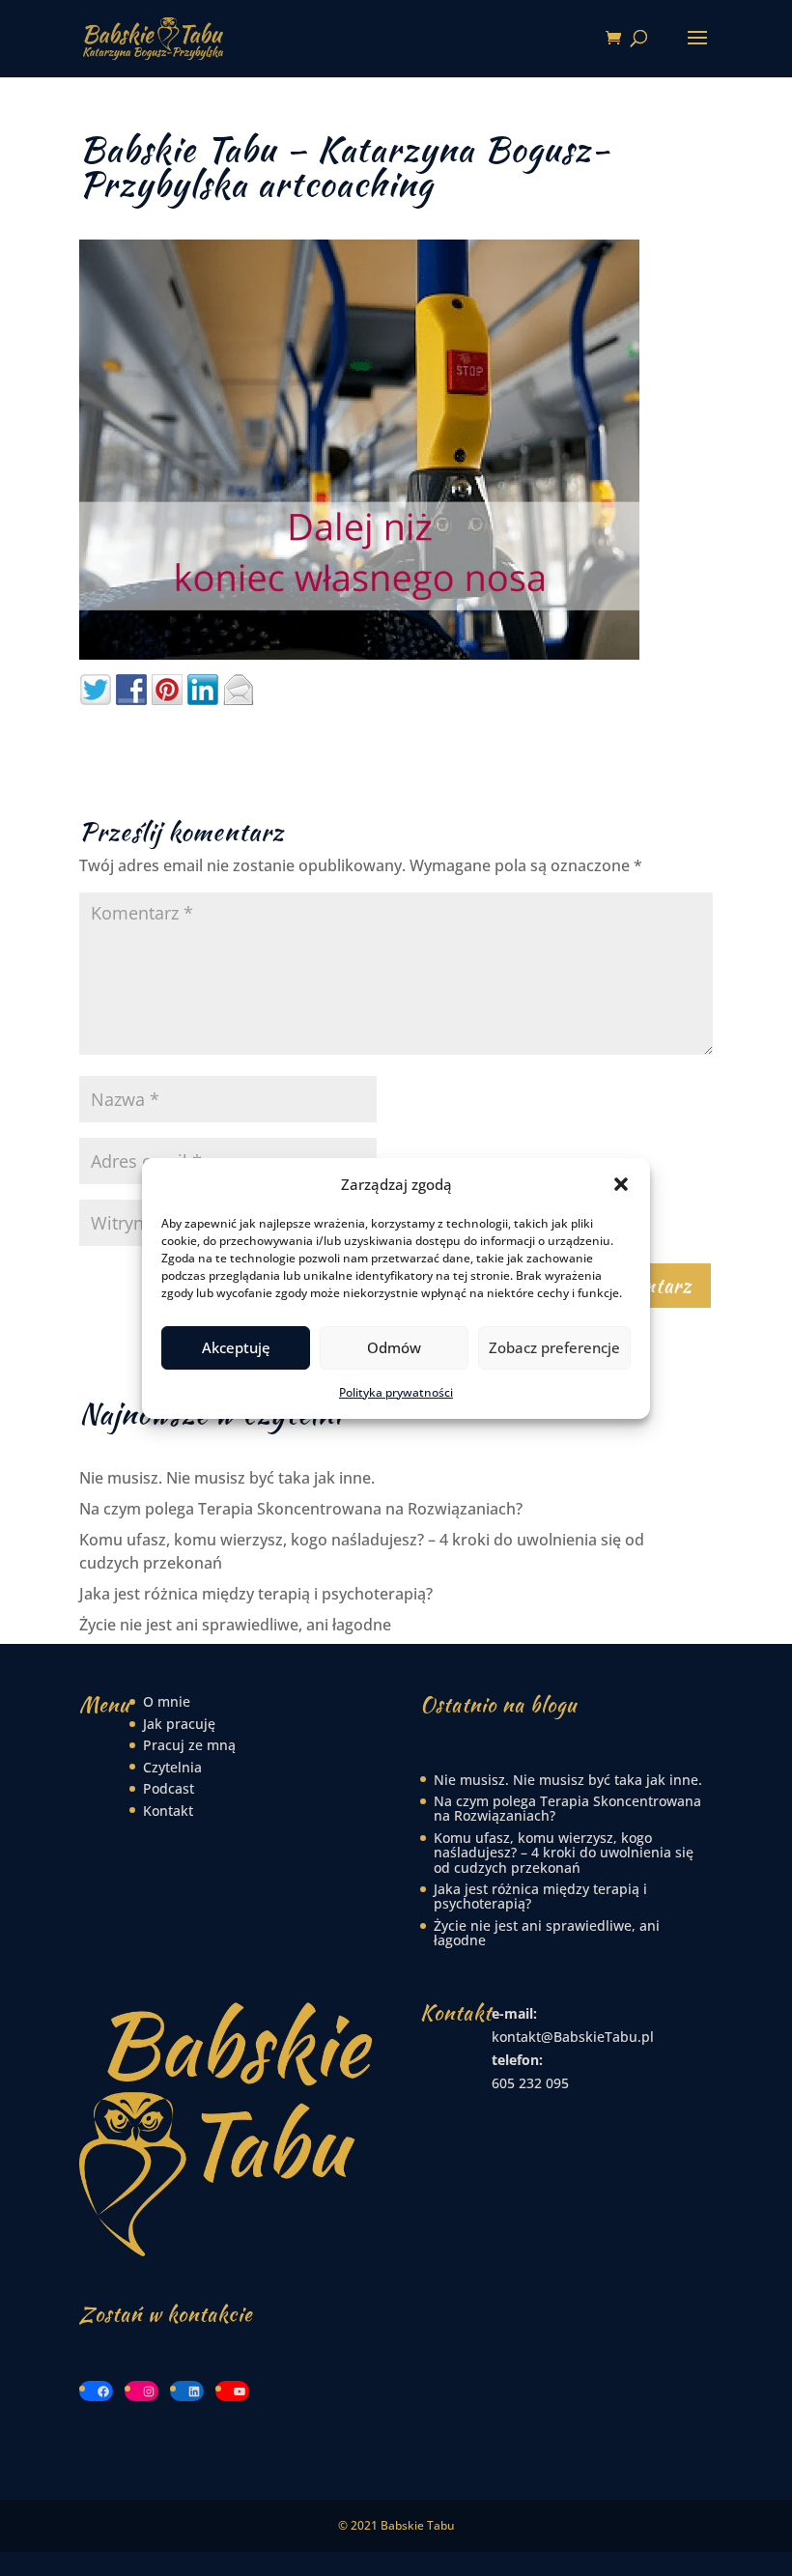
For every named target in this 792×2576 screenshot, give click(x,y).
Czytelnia (172, 1767)
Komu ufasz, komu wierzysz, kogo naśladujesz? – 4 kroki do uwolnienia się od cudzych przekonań (564, 1853)
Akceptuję (236, 1347)
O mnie (167, 1701)
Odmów (394, 1347)
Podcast (169, 1788)
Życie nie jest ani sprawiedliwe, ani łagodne (235, 1625)
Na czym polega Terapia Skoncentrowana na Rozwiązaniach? (301, 1509)
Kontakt (168, 1811)
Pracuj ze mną (189, 1745)
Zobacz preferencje (554, 1347)
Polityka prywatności (396, 1392)
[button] (621, 1184)
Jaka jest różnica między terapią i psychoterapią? (256, 1594)
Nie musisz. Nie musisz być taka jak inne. (227, 1478)
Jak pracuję (179, 1724)
